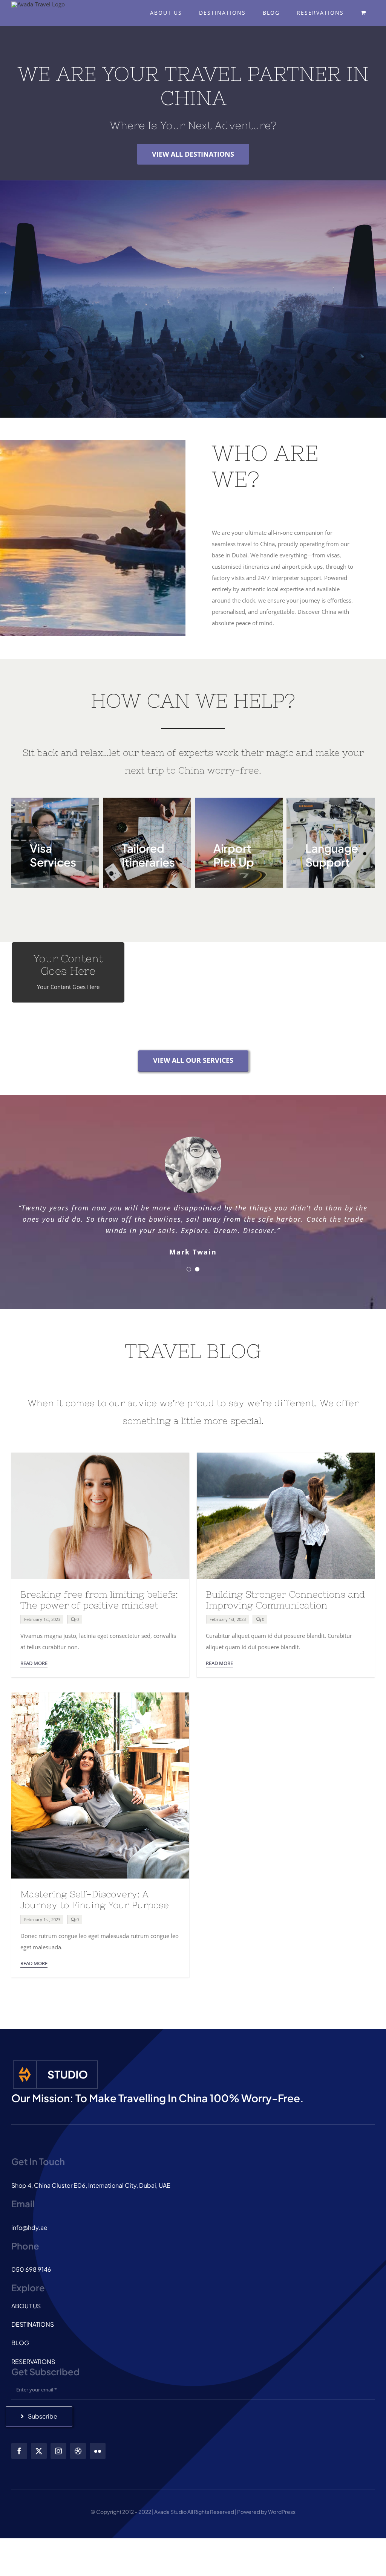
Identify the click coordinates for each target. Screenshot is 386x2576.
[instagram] (58, 2451)
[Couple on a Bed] (100, 1695)
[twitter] (39, 2451)
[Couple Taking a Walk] (286, 1455)
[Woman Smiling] (100, 1455)
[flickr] (98, 2451)
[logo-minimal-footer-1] (55, 2062)
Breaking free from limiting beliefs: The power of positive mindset (99, 1600)
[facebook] (19, 2451)
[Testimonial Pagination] (189, 1269)
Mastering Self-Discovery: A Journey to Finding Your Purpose (95, 1900)
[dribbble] (78, 2451)
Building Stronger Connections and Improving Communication (285, 1600)
